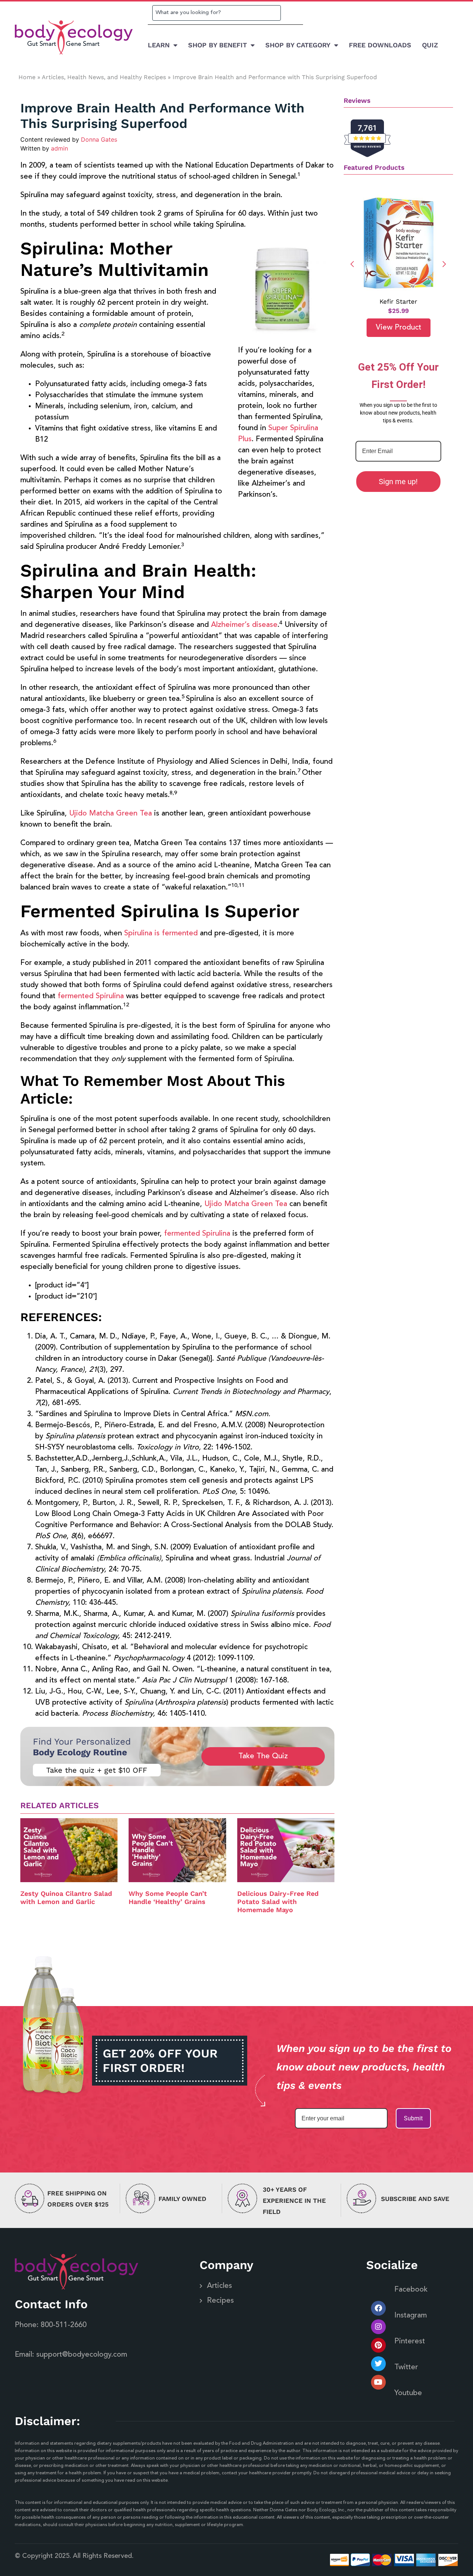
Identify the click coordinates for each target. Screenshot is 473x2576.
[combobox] (217, 13)
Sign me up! (398, 482)
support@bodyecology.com (82, 2355)
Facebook (411, 2290)
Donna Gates (99, 139)
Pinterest (410, 2342)
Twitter (406, 2367)
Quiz (430, 45)
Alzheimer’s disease (244, 625)
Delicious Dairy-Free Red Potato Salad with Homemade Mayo (278, 1901)
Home (27, 77)
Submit (413, 2118)
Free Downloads (380, 45)
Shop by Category (298, 45)
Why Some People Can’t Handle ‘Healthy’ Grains (168, 1898)
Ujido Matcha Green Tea (110, 814)
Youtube (408, 2393)
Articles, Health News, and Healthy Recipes (104, 77)
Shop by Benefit (217, 45)
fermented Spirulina (91, 996)
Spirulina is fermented (161, 933)
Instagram (411, 2316)
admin (59, 148)
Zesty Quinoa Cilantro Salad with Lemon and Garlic (66, 1898)
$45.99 (398, 311)
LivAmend (398, 301)
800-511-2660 (64, 2325)
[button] (444, 264)
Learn (159, 45)
